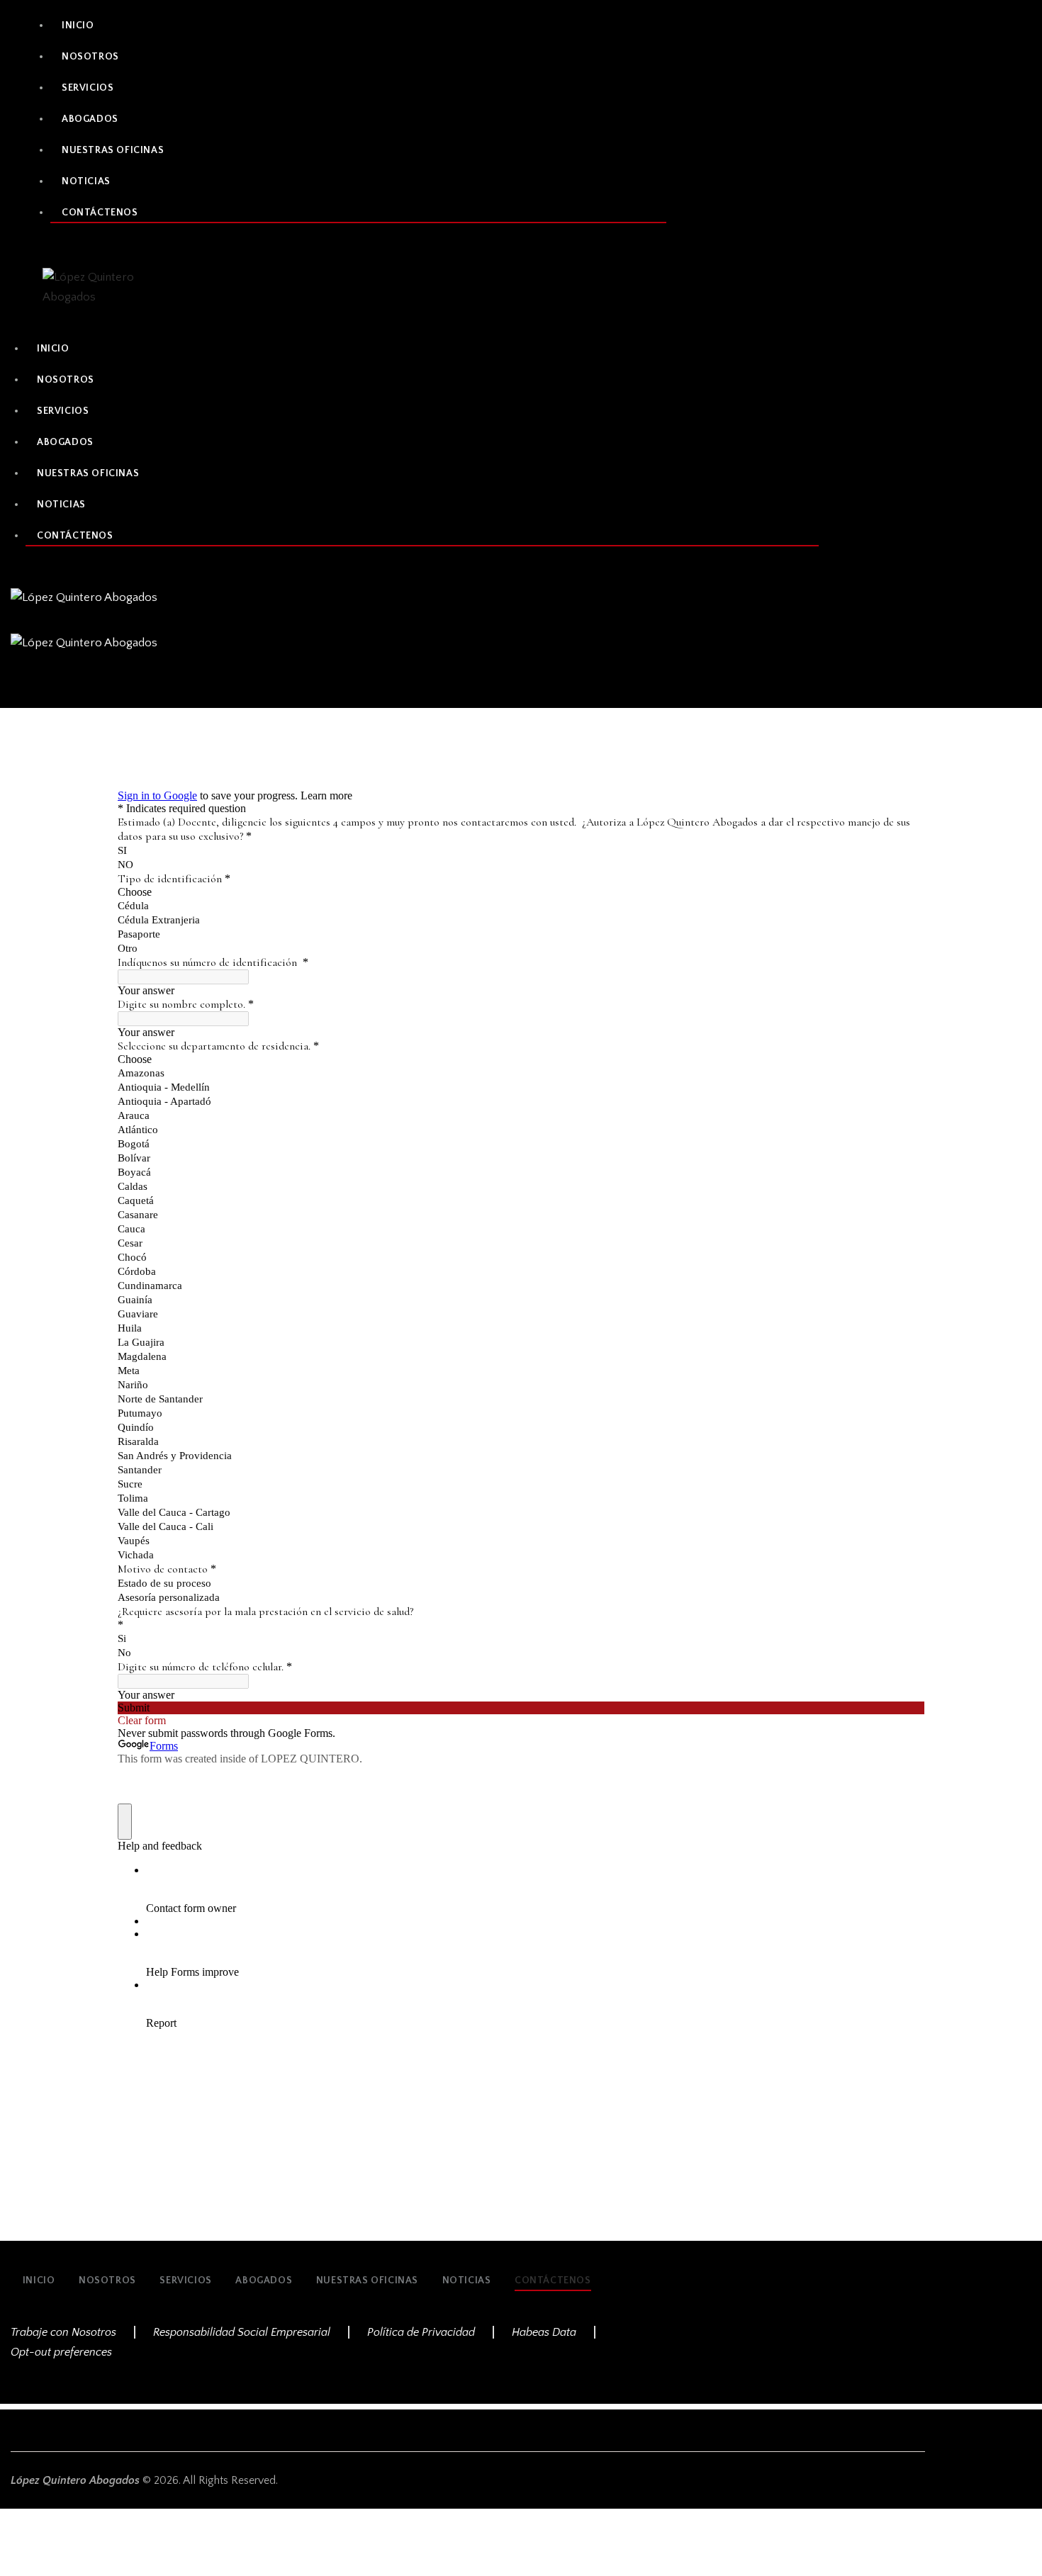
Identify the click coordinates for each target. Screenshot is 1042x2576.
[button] (18, 686)
